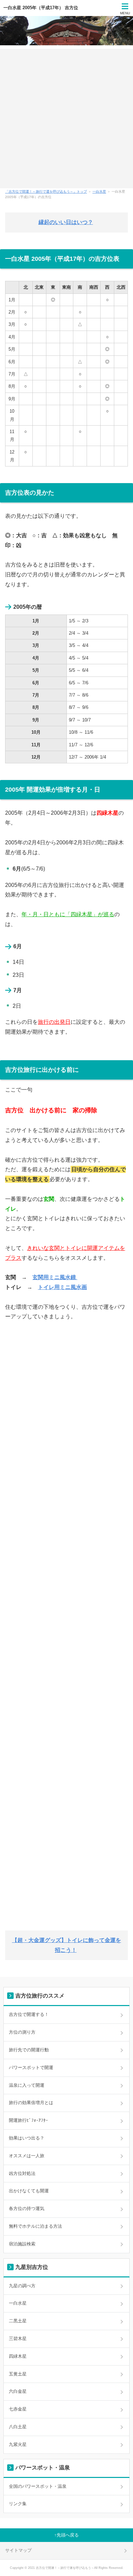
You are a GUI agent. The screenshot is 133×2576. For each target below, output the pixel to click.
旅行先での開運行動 (29, 2050)
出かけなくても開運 (29, 2191)
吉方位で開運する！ (29, 2014)
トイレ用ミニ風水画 (62, 1287)
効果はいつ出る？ (27, 2138)
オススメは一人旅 (27, 2156)
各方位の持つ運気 (27, 2208)
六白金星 (18, 2391)
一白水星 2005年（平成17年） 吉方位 (41, 8)
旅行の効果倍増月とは (31, 2103)
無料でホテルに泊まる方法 (35, 2226)
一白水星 (99, 192)
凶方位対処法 (22, 2173)
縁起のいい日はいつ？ (66, 222)
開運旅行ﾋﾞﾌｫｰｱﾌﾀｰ (28, 2120)
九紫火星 (18, 2444)
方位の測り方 (22, 2032)
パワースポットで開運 (31, 2068)
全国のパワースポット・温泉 (38, 2486)
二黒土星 (18, 2321)
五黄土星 (18, 2374)
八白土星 (18, 2427)
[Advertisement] (66, 118)
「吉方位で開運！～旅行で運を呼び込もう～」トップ (46, 192)
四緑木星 (18, 2356)
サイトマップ (18, 2550)
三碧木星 (18, 2339)
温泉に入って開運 (27, 2085)
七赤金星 (18, 2409)
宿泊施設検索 (22, 2244)
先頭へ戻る (68, 2535)
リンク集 (18, 2504)
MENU (125, 13)
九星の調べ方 (22, 2286)
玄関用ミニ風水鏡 (55, 1277)
